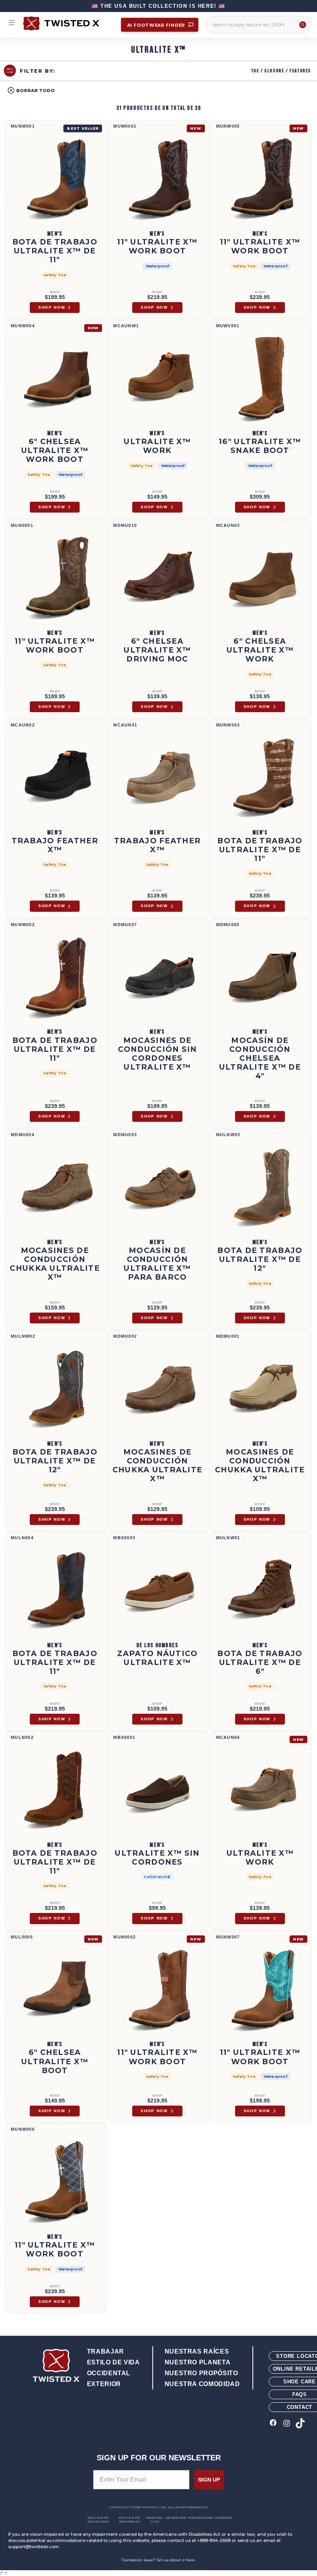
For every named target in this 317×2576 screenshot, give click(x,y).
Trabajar (106, 2351)
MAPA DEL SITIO (155, 2520)
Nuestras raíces (197, 2351)
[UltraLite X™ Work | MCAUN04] (261, 1790)
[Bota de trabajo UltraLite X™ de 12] (261, 1187)
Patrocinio (176, 2518)
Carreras (223, 2518)
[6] (56, 378)
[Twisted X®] (68, 23)
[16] (261, 378)
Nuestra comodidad (202, 2384)
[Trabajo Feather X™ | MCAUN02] (56, 777)
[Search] (303, 25)
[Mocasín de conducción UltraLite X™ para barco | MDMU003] (158, 1187)
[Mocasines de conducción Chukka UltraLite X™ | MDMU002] (158, 1388)
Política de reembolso (129, 2520)
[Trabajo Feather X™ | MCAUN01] (158, 777)
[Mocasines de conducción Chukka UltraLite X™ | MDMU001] (261, 1388)
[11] (158, 178)
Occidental (109, 2373)
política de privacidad (98, 2520)
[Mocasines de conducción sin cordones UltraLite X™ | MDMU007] (158, 977)
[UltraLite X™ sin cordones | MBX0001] (158, 1790)
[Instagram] (287, 2424)
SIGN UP (209, 2480)
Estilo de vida (113, 2362)
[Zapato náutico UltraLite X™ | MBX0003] (158, 1590)
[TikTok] (300, 2424)
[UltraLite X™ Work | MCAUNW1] (158, 378)
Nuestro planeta (198, 2362)
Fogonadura (200, 2518)
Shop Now (52, 307)
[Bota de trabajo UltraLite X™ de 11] (56, 178)
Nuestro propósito (201, 2373)
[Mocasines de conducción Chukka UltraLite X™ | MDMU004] (56, 1187)
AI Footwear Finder (157, 25)
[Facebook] (273, 2424)
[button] (31, 90)
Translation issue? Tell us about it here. (158, 2560)
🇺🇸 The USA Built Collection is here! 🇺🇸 (158, 6)
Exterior (104, 2384)
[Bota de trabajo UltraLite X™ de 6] (261, 1590)
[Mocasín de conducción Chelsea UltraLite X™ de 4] (261, 977)
